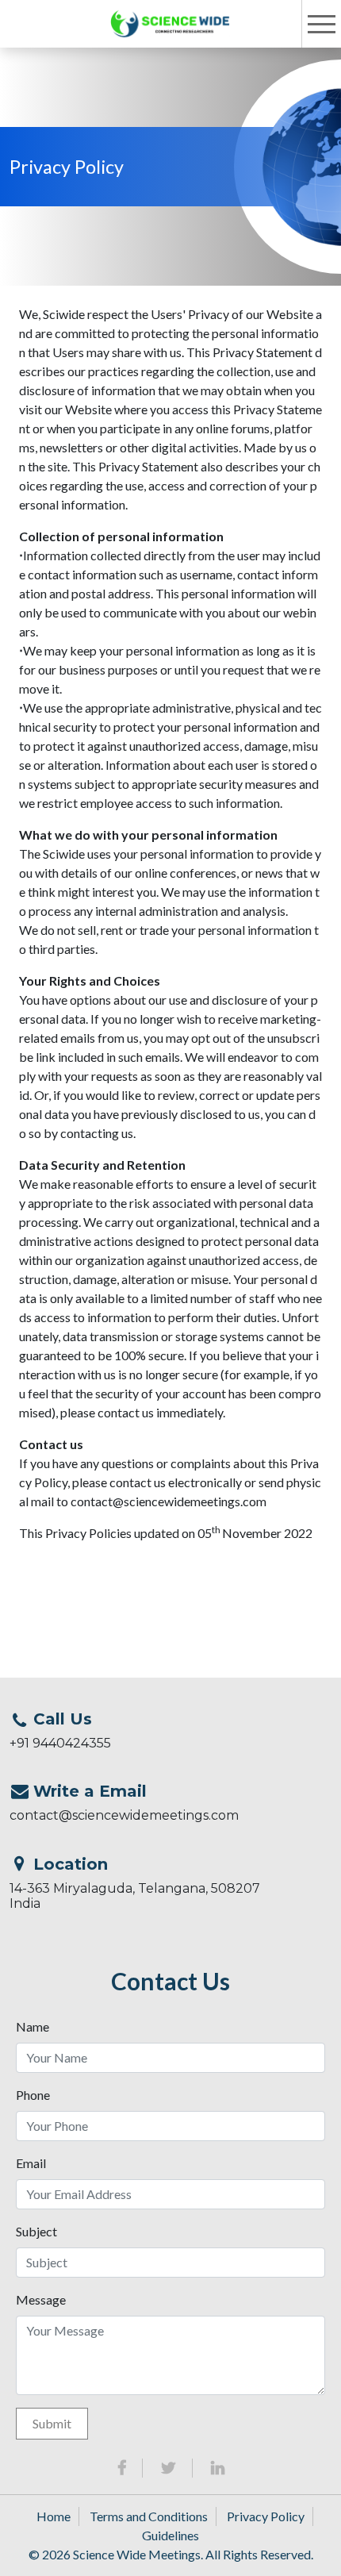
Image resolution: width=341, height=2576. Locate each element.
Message (41, 2299)
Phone (33, 2095)
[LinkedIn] (218, 2468)
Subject (36, 2231)
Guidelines (170, 2535)
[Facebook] (122, 2468)
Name (33, 2026)
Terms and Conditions (149, 2516)
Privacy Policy (266, 2516)
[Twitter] (169, 2468)
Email (31, 2163)
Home (54, 2516)
